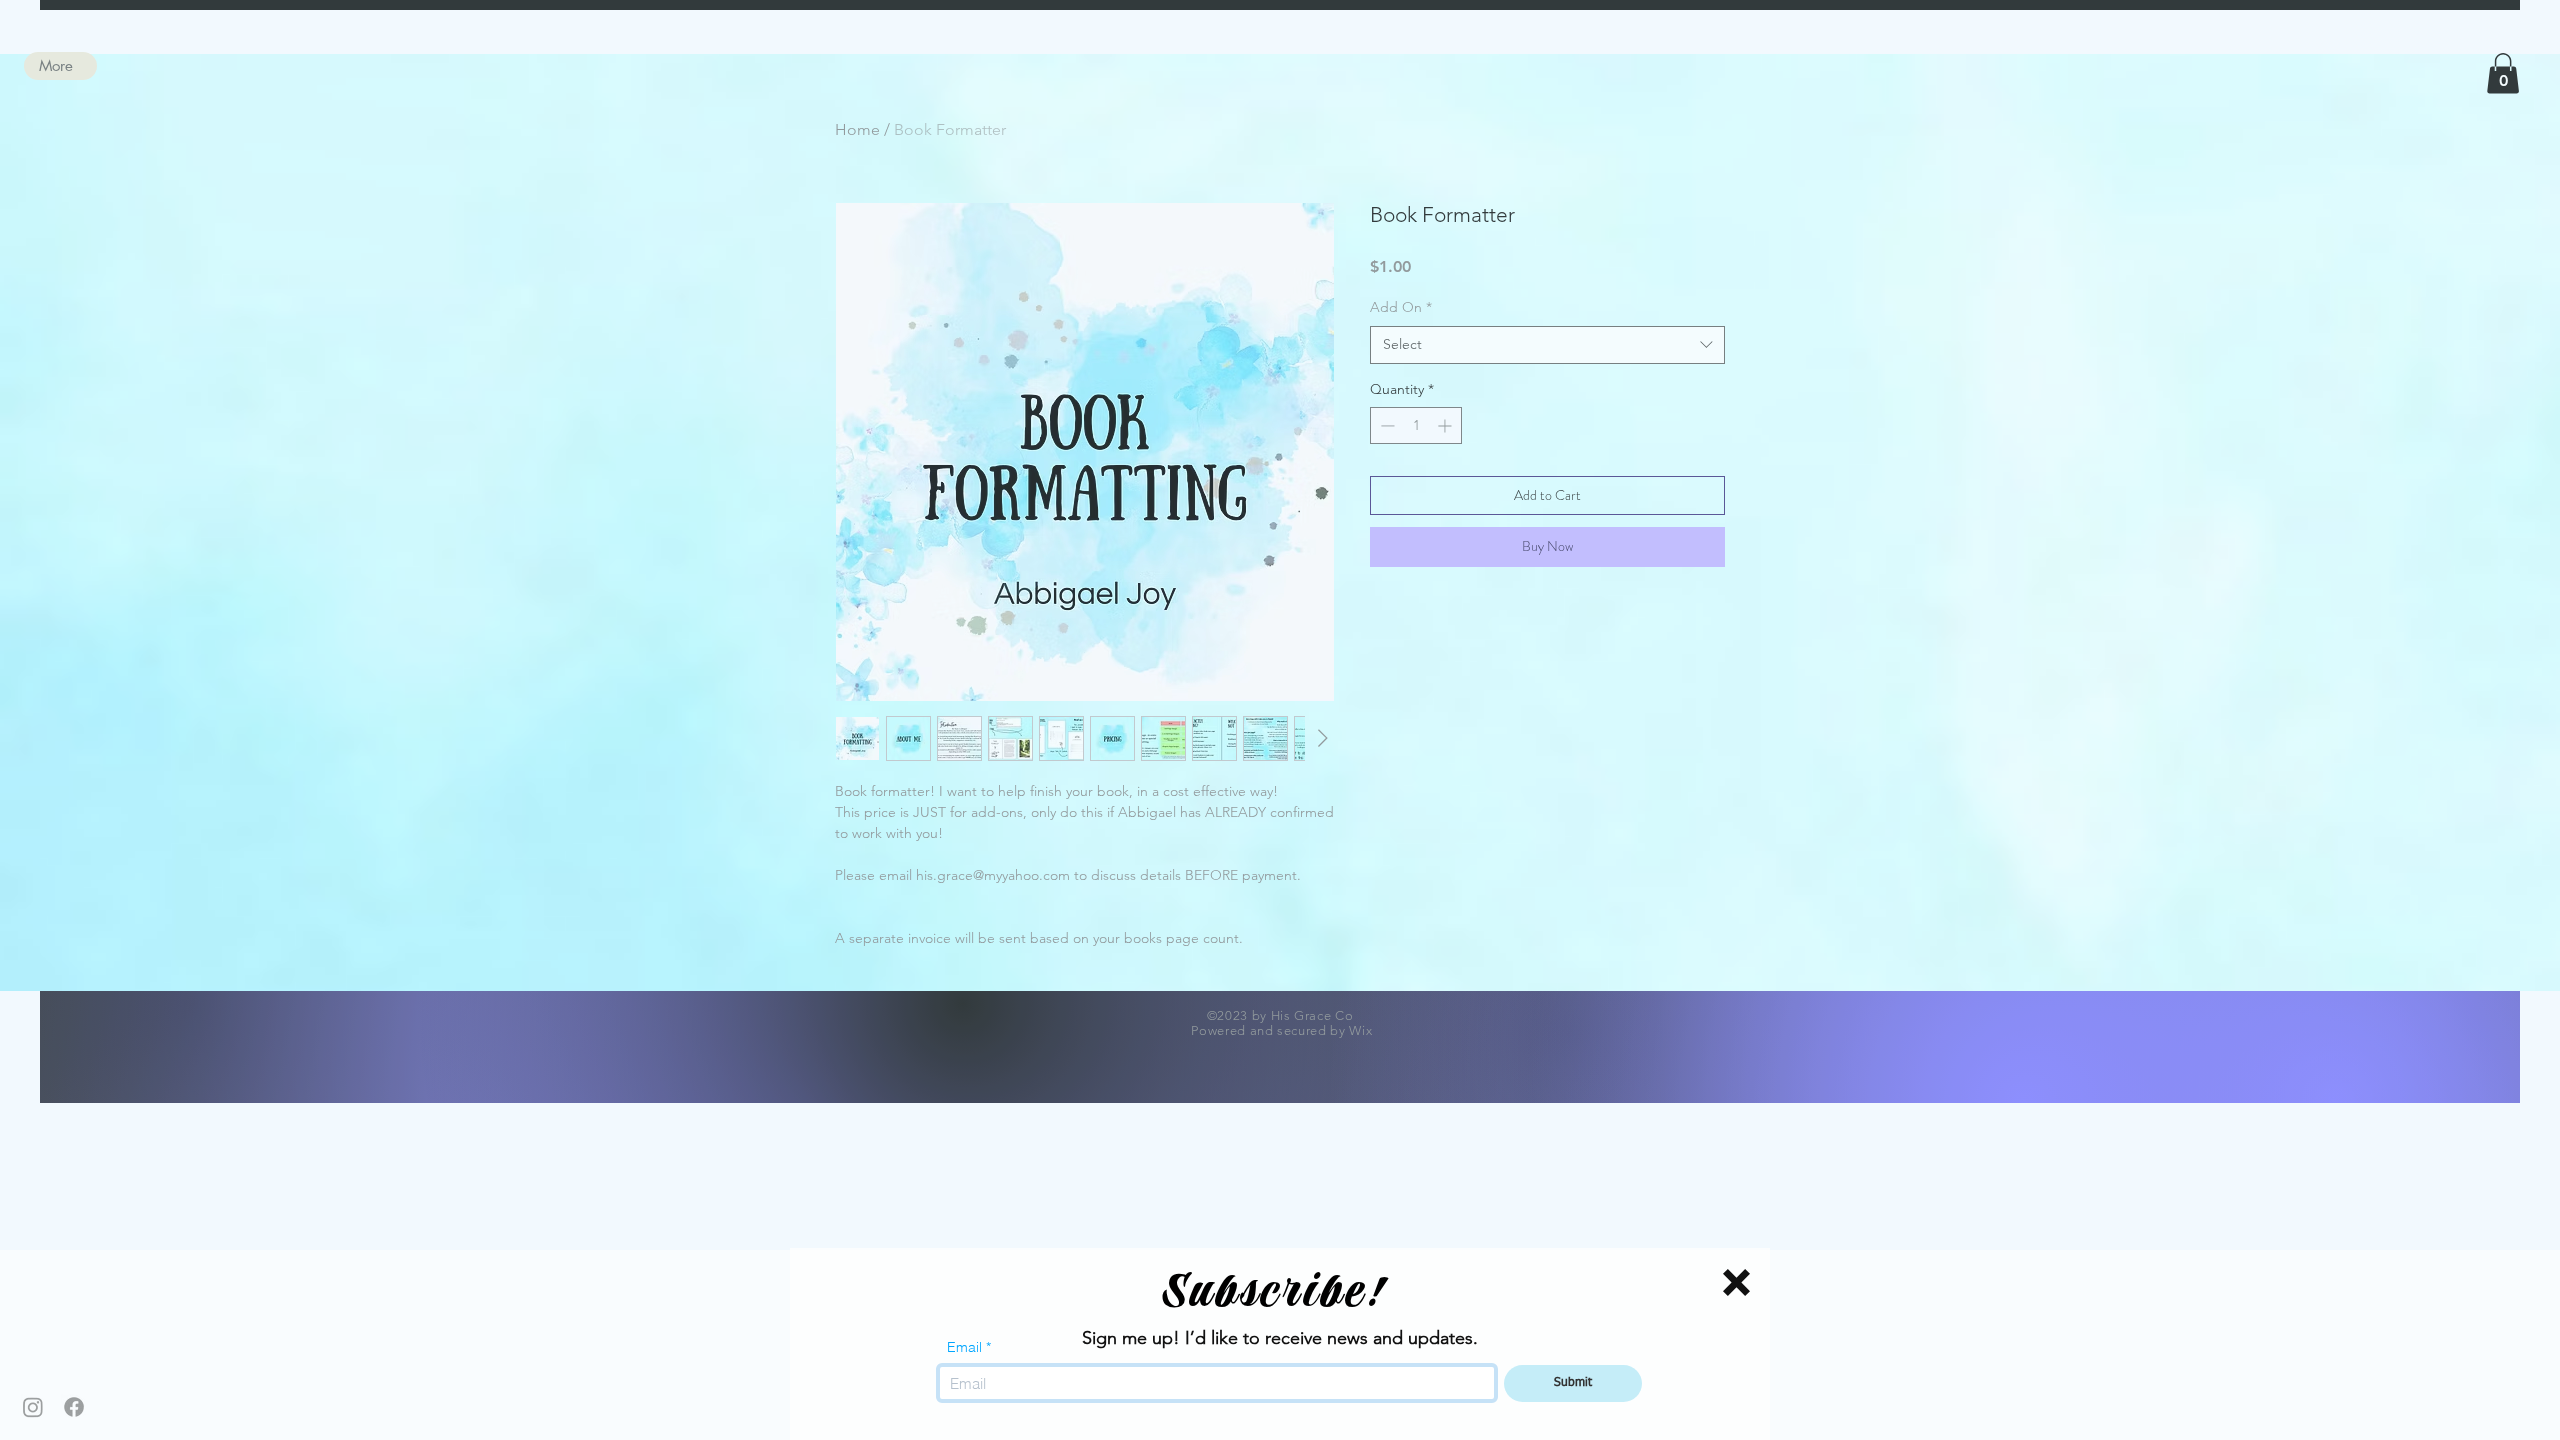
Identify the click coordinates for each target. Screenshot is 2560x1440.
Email (964, 1347)
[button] (1736, 1282)
